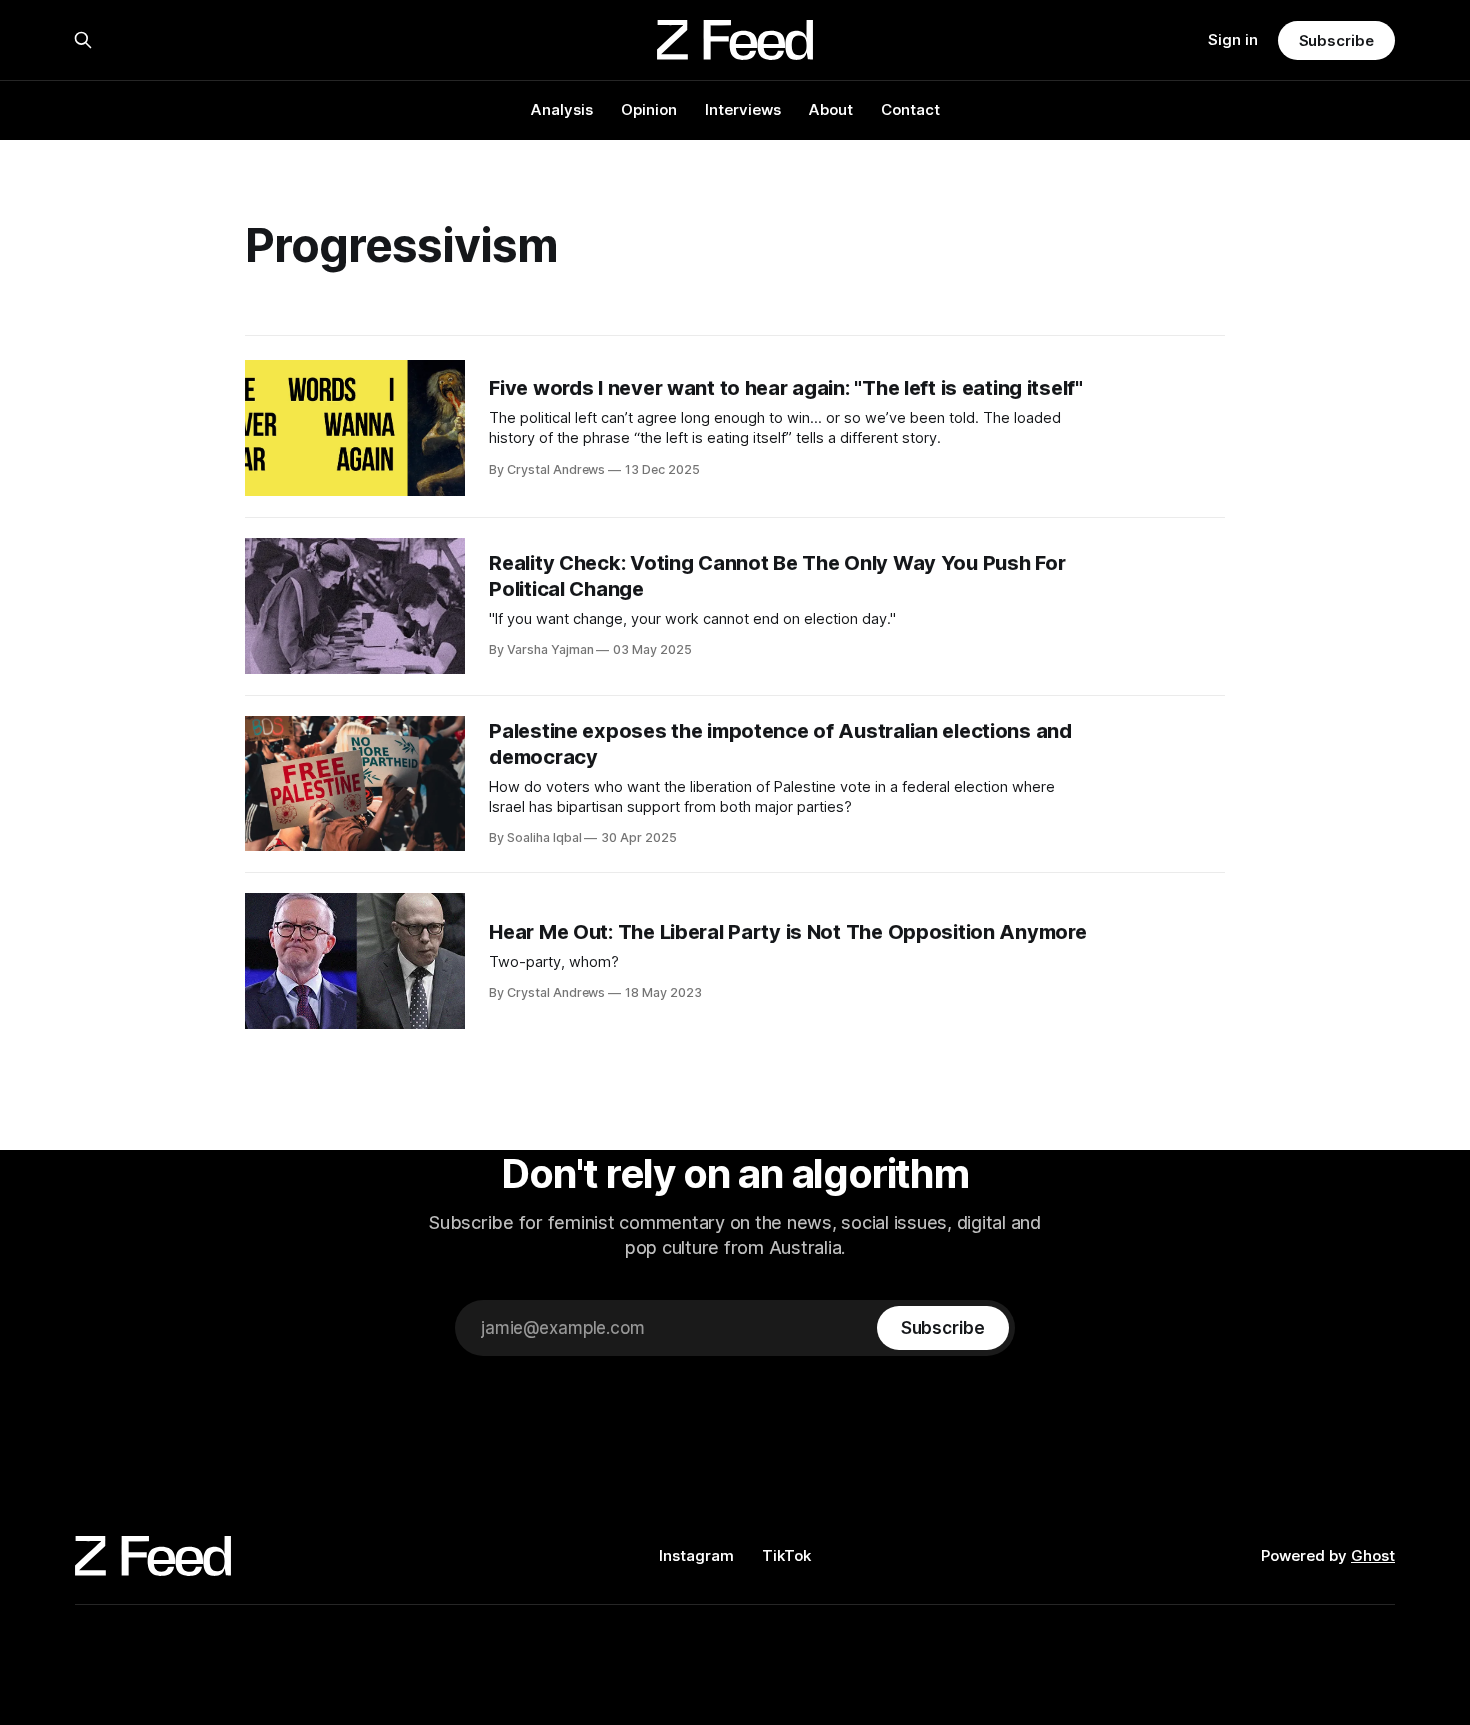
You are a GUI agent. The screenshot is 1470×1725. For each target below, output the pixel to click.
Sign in (1233, 39)
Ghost (1373, 1555)
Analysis (562, 109)
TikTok (786, 1555)
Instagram (696, 1555)
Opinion (649, 109)
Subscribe (1336, 40)
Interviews (743, 109)
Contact (910, 109)
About (831, 109)
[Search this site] (83, 40)
